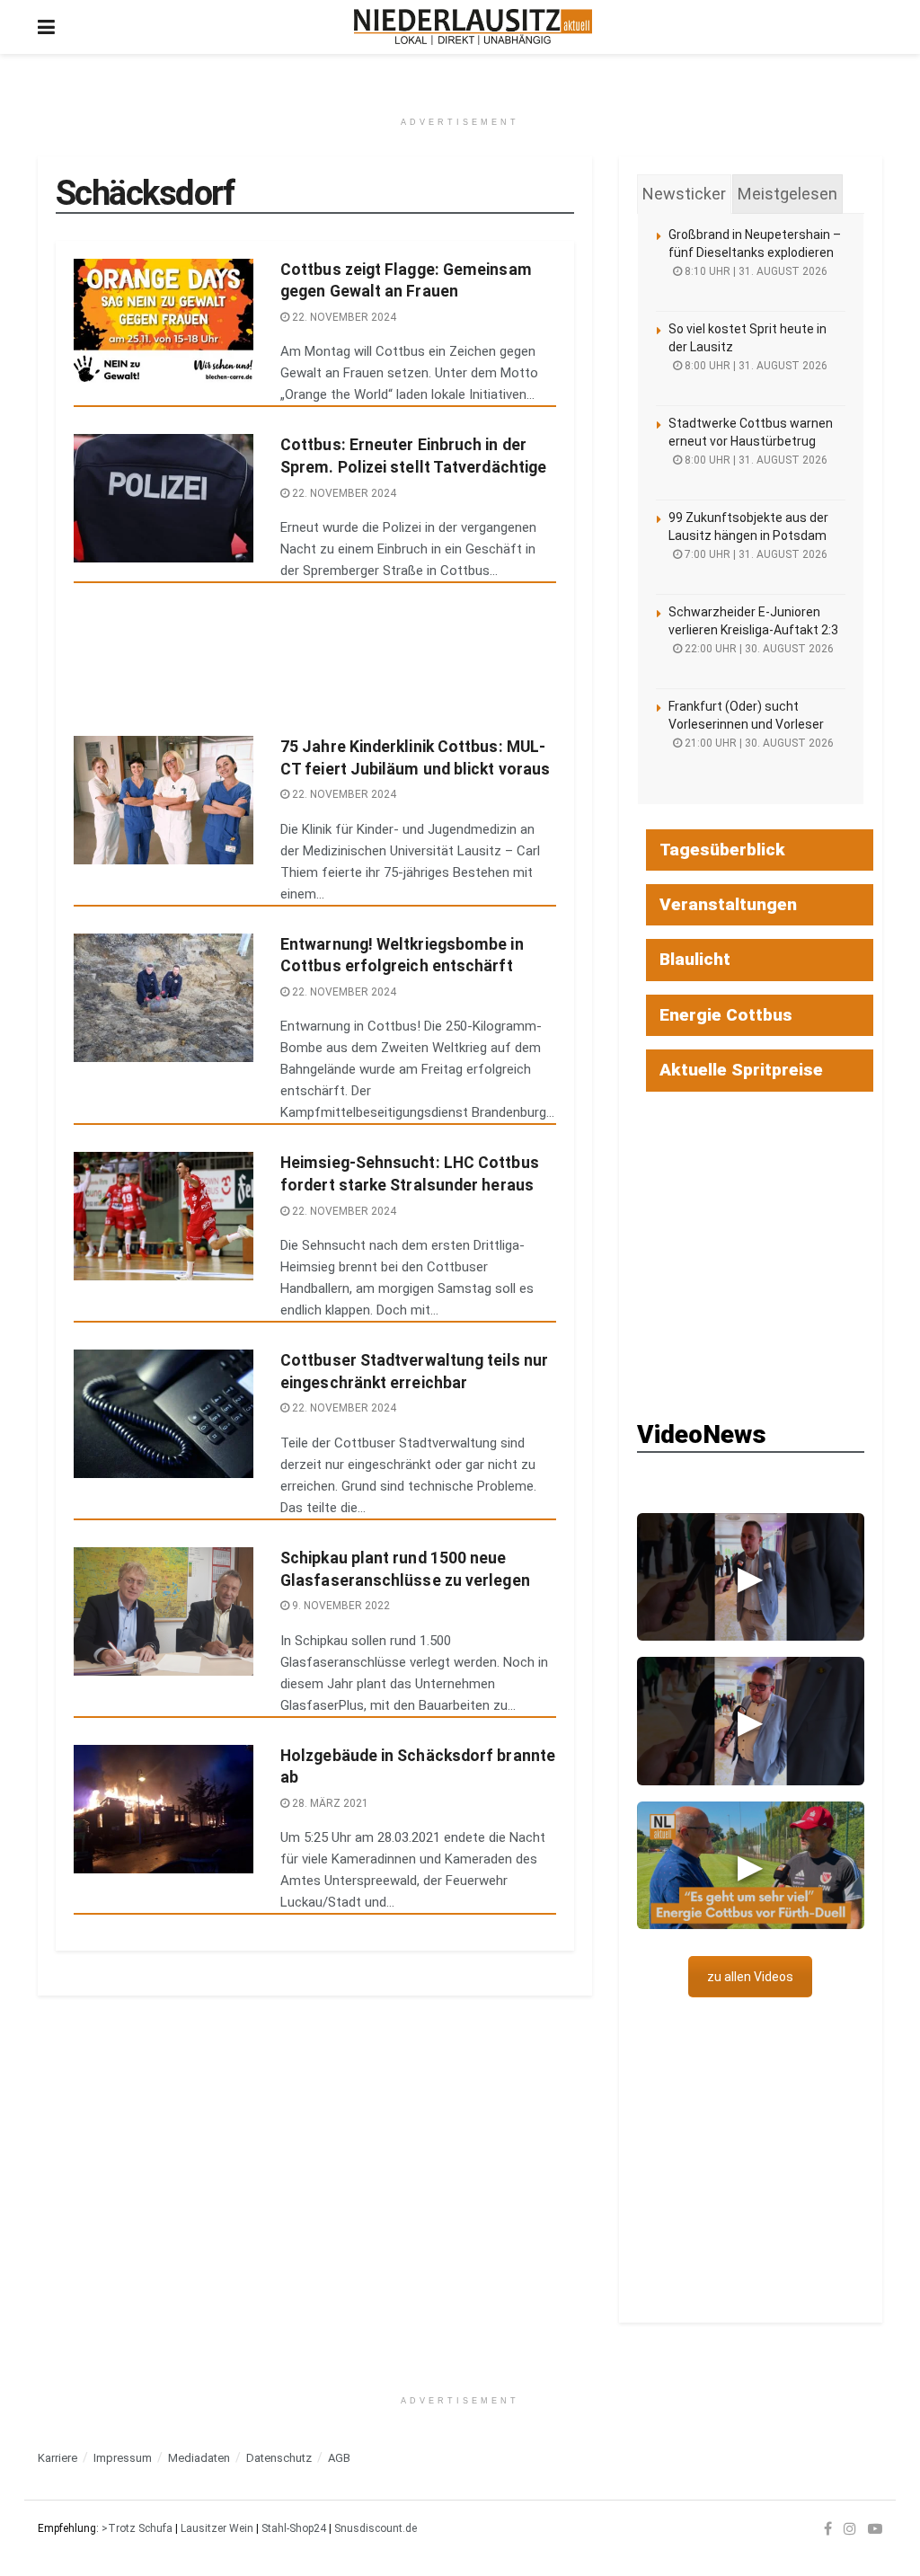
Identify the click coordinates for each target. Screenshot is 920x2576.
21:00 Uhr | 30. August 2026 (758, 743)
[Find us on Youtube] (875, 2528)
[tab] (684, 194)
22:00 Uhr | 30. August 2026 (758, 649)
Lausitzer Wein (217, 2528)
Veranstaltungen (728, 904)
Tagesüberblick (722, 850)
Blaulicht (695, 959)
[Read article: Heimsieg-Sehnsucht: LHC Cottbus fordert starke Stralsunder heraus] (164, 1216)
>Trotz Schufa (137, 2528)
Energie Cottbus (726, 1015)
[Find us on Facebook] (828, 2528)
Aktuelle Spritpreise (741, 1070)
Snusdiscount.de (376, 2528)
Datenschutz (279, 2458)
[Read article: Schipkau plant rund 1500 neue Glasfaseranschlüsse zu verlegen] (164, 1611)
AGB (339, 2458)
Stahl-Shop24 (294, 2528)
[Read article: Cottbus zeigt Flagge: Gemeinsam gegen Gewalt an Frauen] (164, 323)
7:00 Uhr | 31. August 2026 (755, 554)
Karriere (57, 2458)
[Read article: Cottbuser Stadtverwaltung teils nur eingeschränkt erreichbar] (164, 1414)
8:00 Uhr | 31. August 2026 (755, 366)
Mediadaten (199, 2458)
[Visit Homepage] (473, 27)
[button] (751, 1577)
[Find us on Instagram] (850, 2528)
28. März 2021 (329, 1803)
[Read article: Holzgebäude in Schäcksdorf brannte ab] (164, 1809)
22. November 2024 (343, 317)
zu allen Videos (750, 1977)
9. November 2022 (340, 1606)
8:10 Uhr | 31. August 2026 (755, 271)
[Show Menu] (46, 27)
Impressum (123, 2458)
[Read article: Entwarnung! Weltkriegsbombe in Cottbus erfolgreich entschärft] (164, 998)
